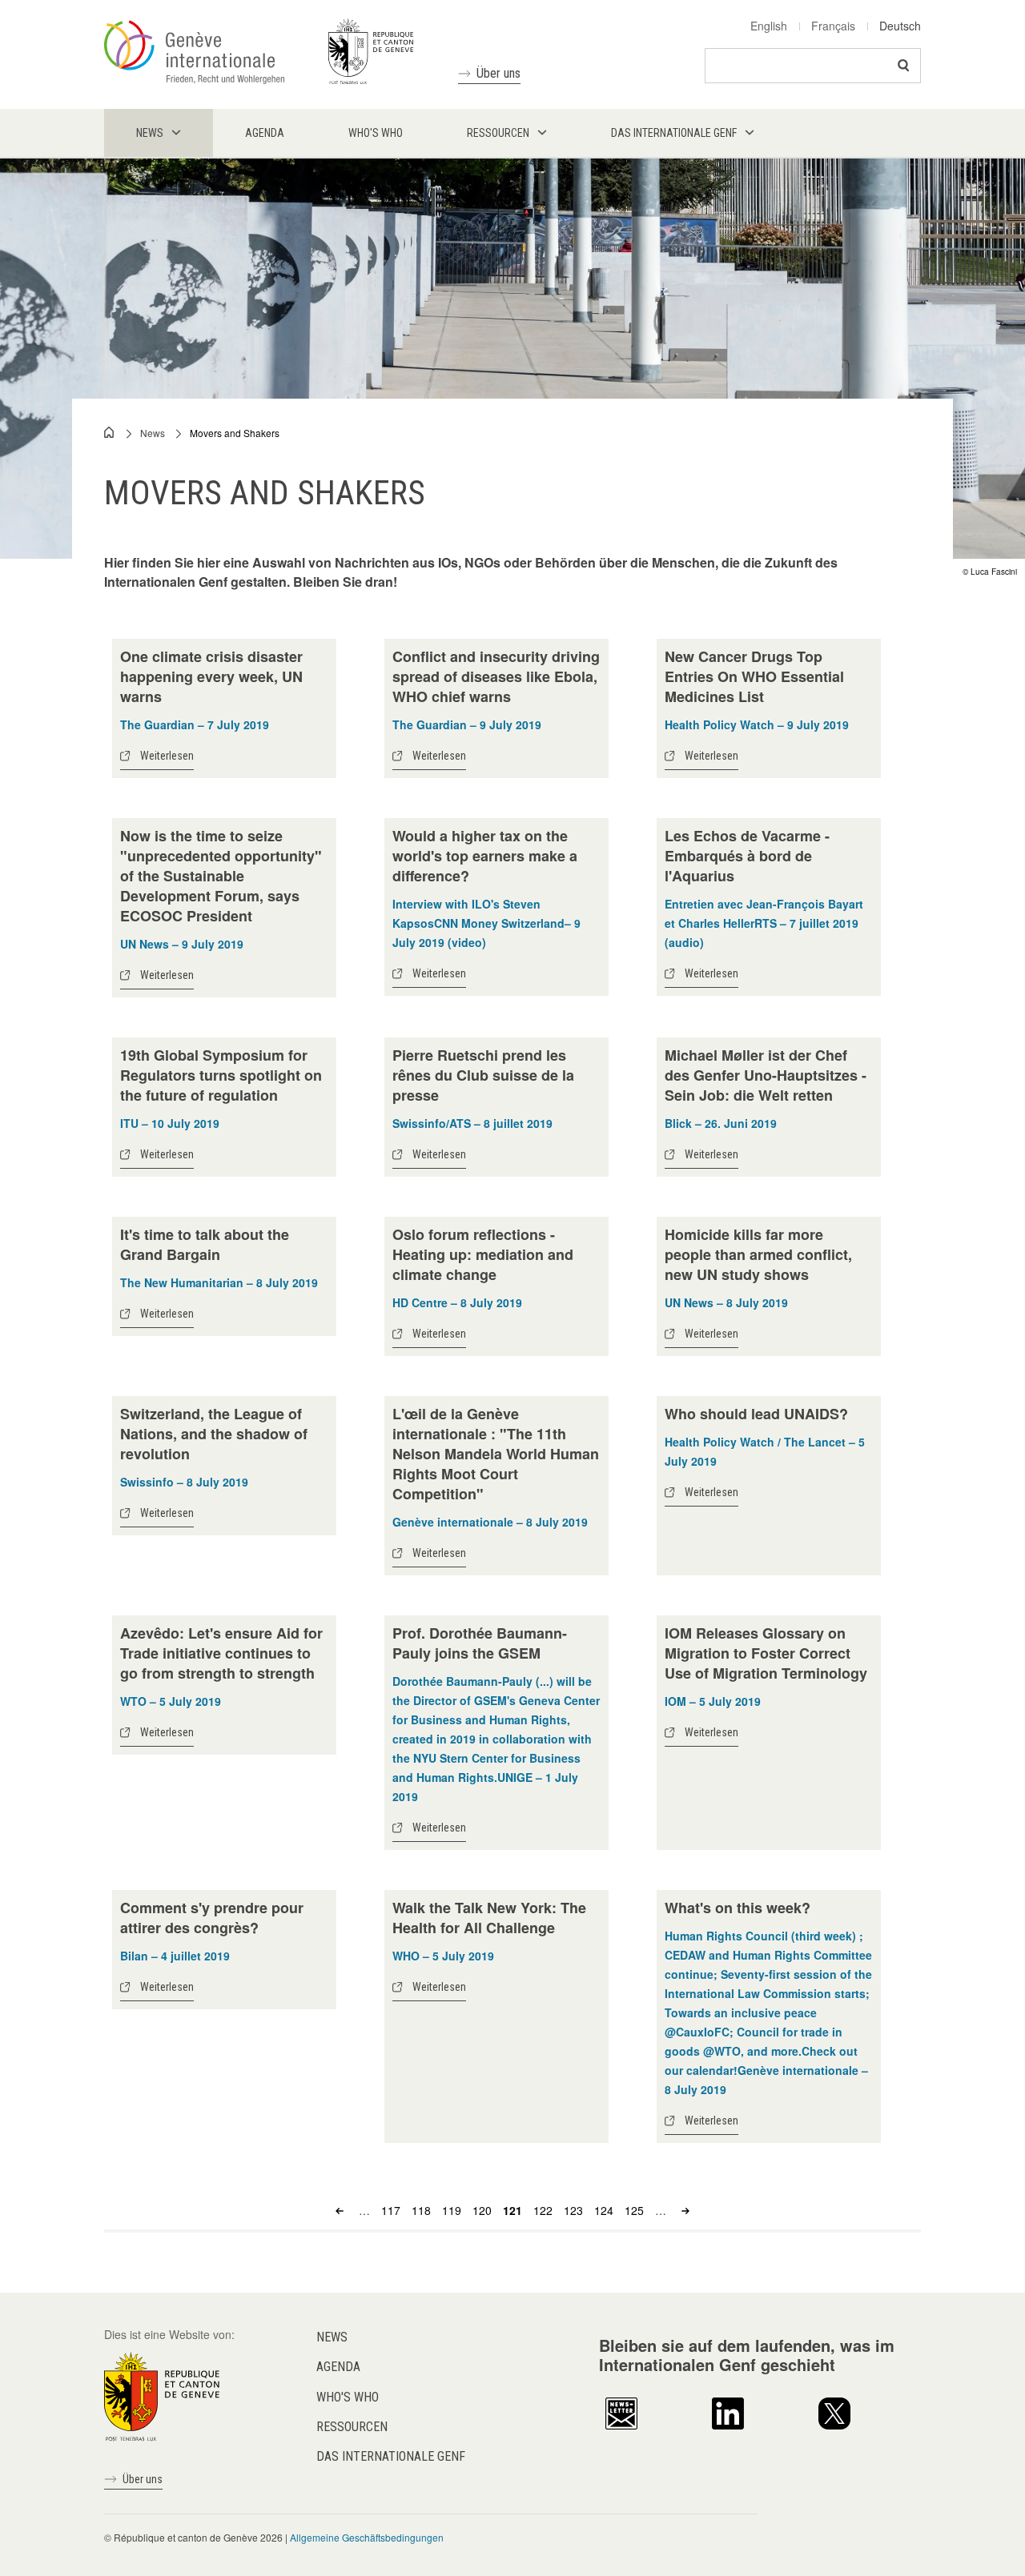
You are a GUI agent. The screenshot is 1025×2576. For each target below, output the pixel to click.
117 (391, 2210)
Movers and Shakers (235, 433)
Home (110, 432)
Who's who (348, 2397)
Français (833, 26)
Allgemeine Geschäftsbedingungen (367, 2537)
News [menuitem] (150, 133)
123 (573, 2210)
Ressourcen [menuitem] (498, 133)
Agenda (338, 2367)
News (153, 433)
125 (634, 2210)
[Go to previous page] (342, 2210)
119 (452, 2210)
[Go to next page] (683, 2210)
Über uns (498, 73)
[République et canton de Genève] (162, 2395)
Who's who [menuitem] (376, 133)
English (769, 26)
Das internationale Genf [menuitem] (674, 133)
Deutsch (900, 26)
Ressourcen (352, 2427)
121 (512, 2210)
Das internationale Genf (391, 2456)
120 (482, 2210)
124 (604, 2210)
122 (543, 2210)
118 (421, 2210)
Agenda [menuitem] (265, 133)
